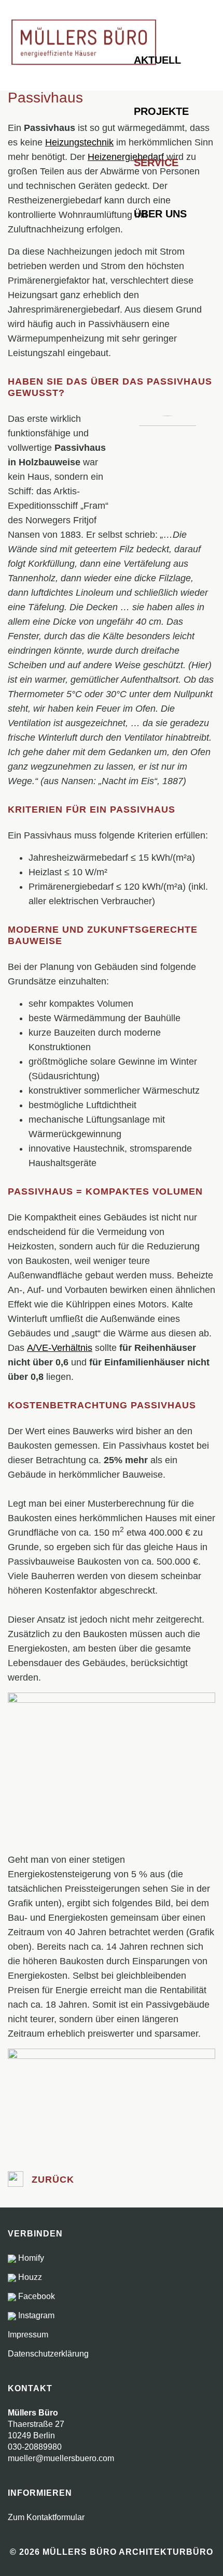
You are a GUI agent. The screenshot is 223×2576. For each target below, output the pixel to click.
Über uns (160, 214)
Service (156, 163)
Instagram (35, 2315)
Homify (30, 2258)
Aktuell (157, 60)
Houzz (29, 2277)
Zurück (51, 2180)
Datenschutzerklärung (48, 2354)
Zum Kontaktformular (46, 2517)
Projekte (161, 111)
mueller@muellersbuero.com (61, 2458)
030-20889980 (35, 2447)
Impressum (28, 2335)
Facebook (36, 2296)
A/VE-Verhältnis (60, 1348)
